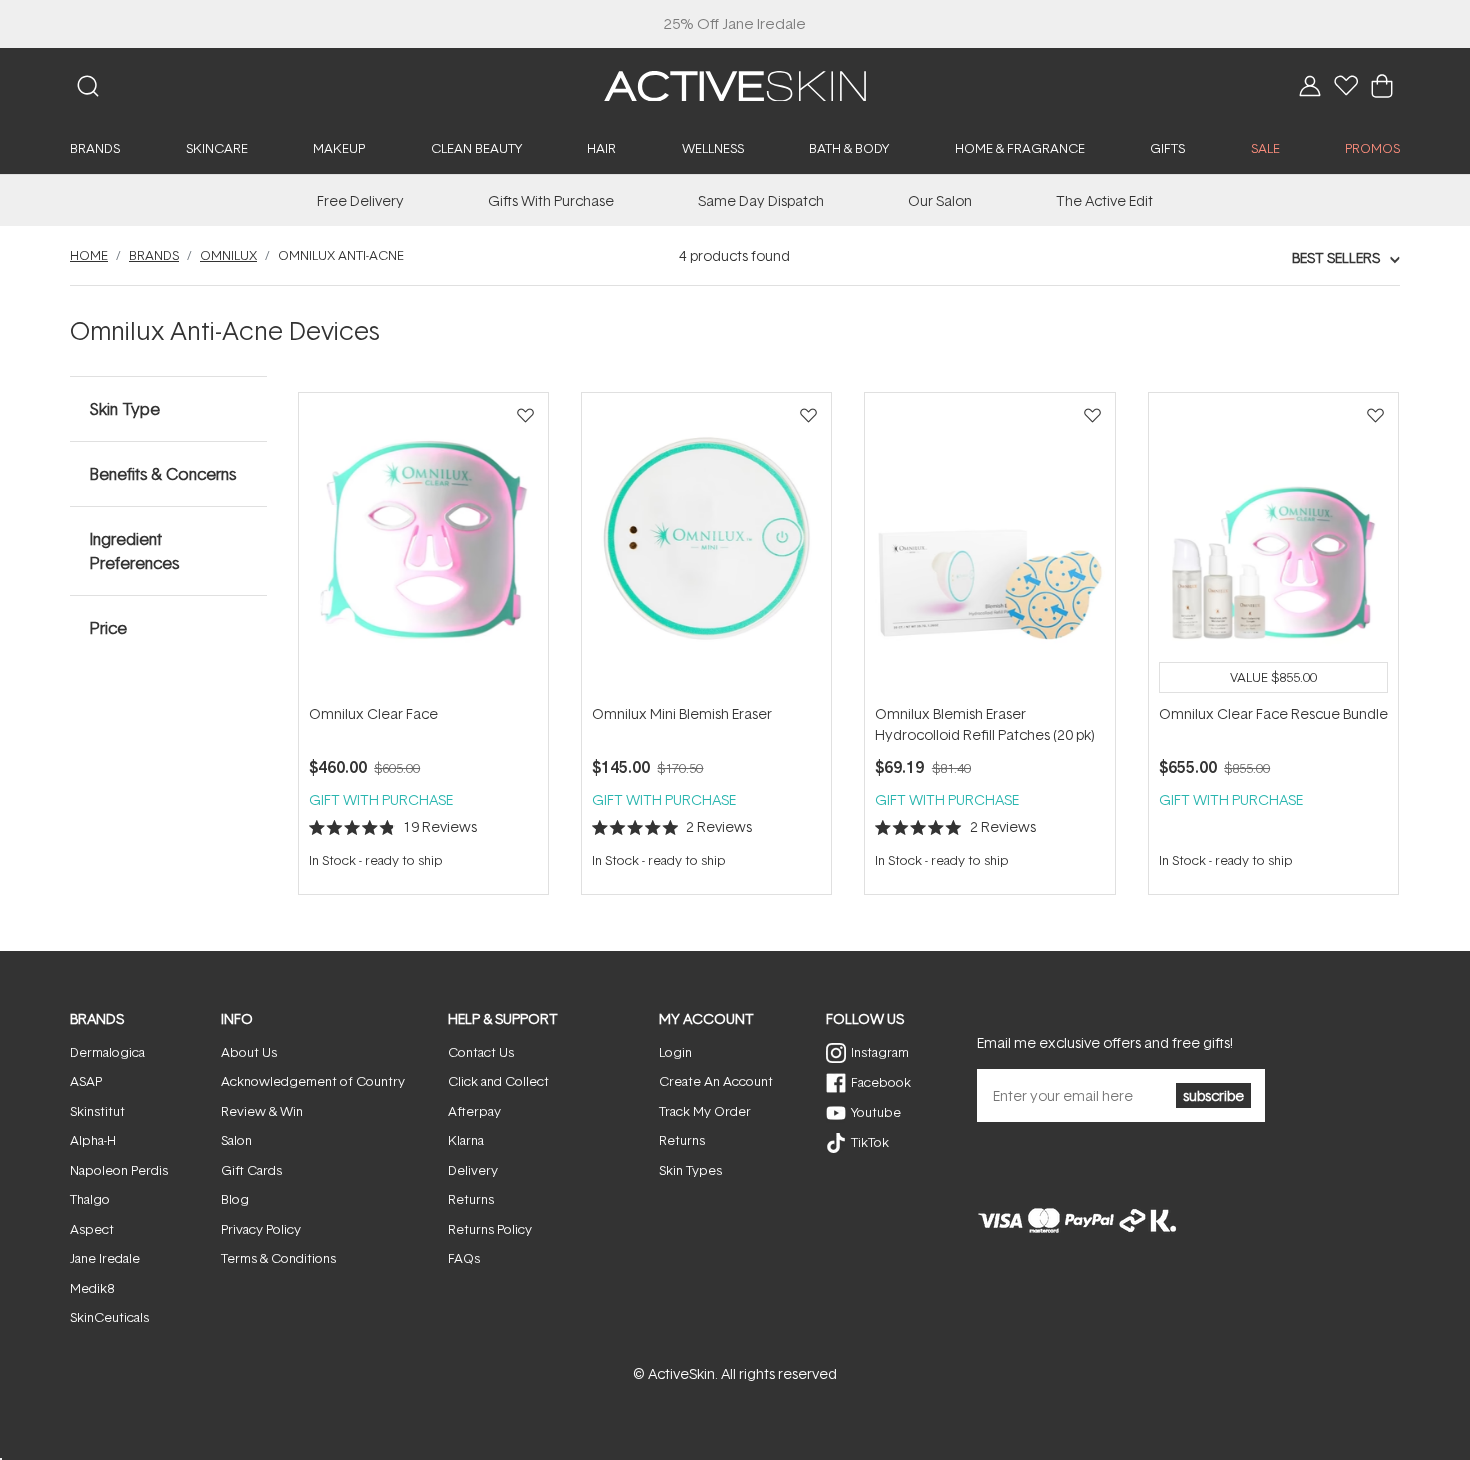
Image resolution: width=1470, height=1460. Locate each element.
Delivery (473, 1170)
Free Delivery (360, 200)
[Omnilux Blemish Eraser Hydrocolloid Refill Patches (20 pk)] (989, 547)
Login (675, 1052)
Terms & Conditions (278, 1258)
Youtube (876, 1112)
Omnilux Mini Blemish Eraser (682, 713)
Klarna (466, 1140)
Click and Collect (498, 1081)
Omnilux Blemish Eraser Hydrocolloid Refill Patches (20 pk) (985, 724)
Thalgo (90, 1199)
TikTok (870, 1142)
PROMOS (1372, 148)
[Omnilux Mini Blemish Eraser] (706, 547)
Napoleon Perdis (119, 1170)
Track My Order (705, 1111)
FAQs (464, 1258)
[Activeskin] (735, 84)
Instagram (880, 1052)
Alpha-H (93, 1140)
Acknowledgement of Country (313, 1081)
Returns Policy (490, 1229)
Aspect (92, 1229)
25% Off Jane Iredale (735, 23)
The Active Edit (1104, 200)
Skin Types (690, 1170)
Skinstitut (97, 1111)
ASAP (86, 1081)
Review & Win (262, 1111)
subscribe (1213, 1095)
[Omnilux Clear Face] (423, 547)
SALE (1265, 148)
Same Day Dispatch (761, 200)
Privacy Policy (261, 1229)
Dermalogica (107, 1052)
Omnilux (228, 255)
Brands (154, 255)
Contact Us (481, 1052)
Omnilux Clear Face (373, 713)
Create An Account (716, 1081)
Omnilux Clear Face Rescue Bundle (1273, 713)
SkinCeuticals (109, 1317)
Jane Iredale (105, 1258)
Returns (471, 1199)
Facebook (881, 1082)
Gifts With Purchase (551, 200)
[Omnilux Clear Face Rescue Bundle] (1273, 547)
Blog (235, 1199)
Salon (236, 1140)
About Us (249, 1052)
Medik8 (92, 1288)
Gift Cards (251, 1170)
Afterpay (474, 1111)
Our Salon (940, 200)
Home (89, 255)
